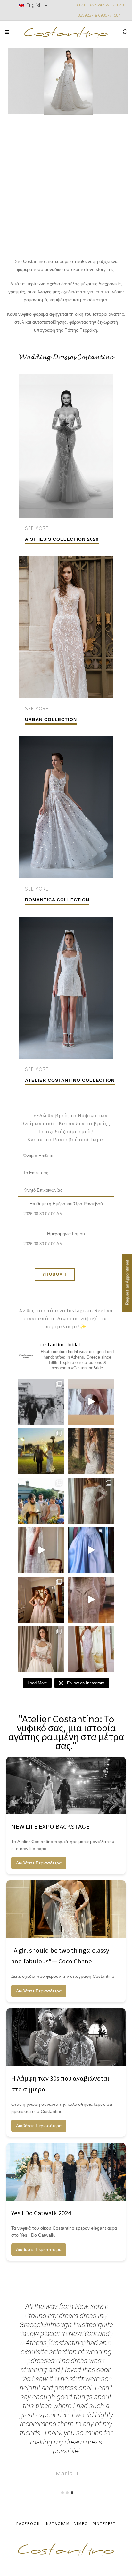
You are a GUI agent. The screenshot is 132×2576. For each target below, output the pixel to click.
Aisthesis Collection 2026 (62, 539)
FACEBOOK (28, 2523)
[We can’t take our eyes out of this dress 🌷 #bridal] (91, 1501)
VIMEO (81, 2523)
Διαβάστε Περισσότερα (39, 1863)
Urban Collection (51, 719)
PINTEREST (104, 2523)
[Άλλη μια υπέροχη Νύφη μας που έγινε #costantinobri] (91, 1451)
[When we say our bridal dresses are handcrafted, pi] (91, 1402)
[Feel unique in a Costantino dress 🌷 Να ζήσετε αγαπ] (41, 1451)
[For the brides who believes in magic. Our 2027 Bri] (41, 1600)
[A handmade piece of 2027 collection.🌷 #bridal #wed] (41, 1649)
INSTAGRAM (57, 2523)
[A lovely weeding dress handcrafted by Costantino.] (41, 1402)
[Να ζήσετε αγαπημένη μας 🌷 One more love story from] (41, 1501)
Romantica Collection (57, 900)
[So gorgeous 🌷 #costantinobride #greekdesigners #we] (41, 1550)
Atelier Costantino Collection (70, 1080)
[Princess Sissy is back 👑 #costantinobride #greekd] (91, 1550)
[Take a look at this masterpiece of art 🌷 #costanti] (91, 1600)
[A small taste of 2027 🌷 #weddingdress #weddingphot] (91, 1649)
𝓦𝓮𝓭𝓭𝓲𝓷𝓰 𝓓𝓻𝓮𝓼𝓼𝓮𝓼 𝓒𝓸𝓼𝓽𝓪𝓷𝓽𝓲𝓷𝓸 (66, 357)
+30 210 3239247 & (92, 5)
